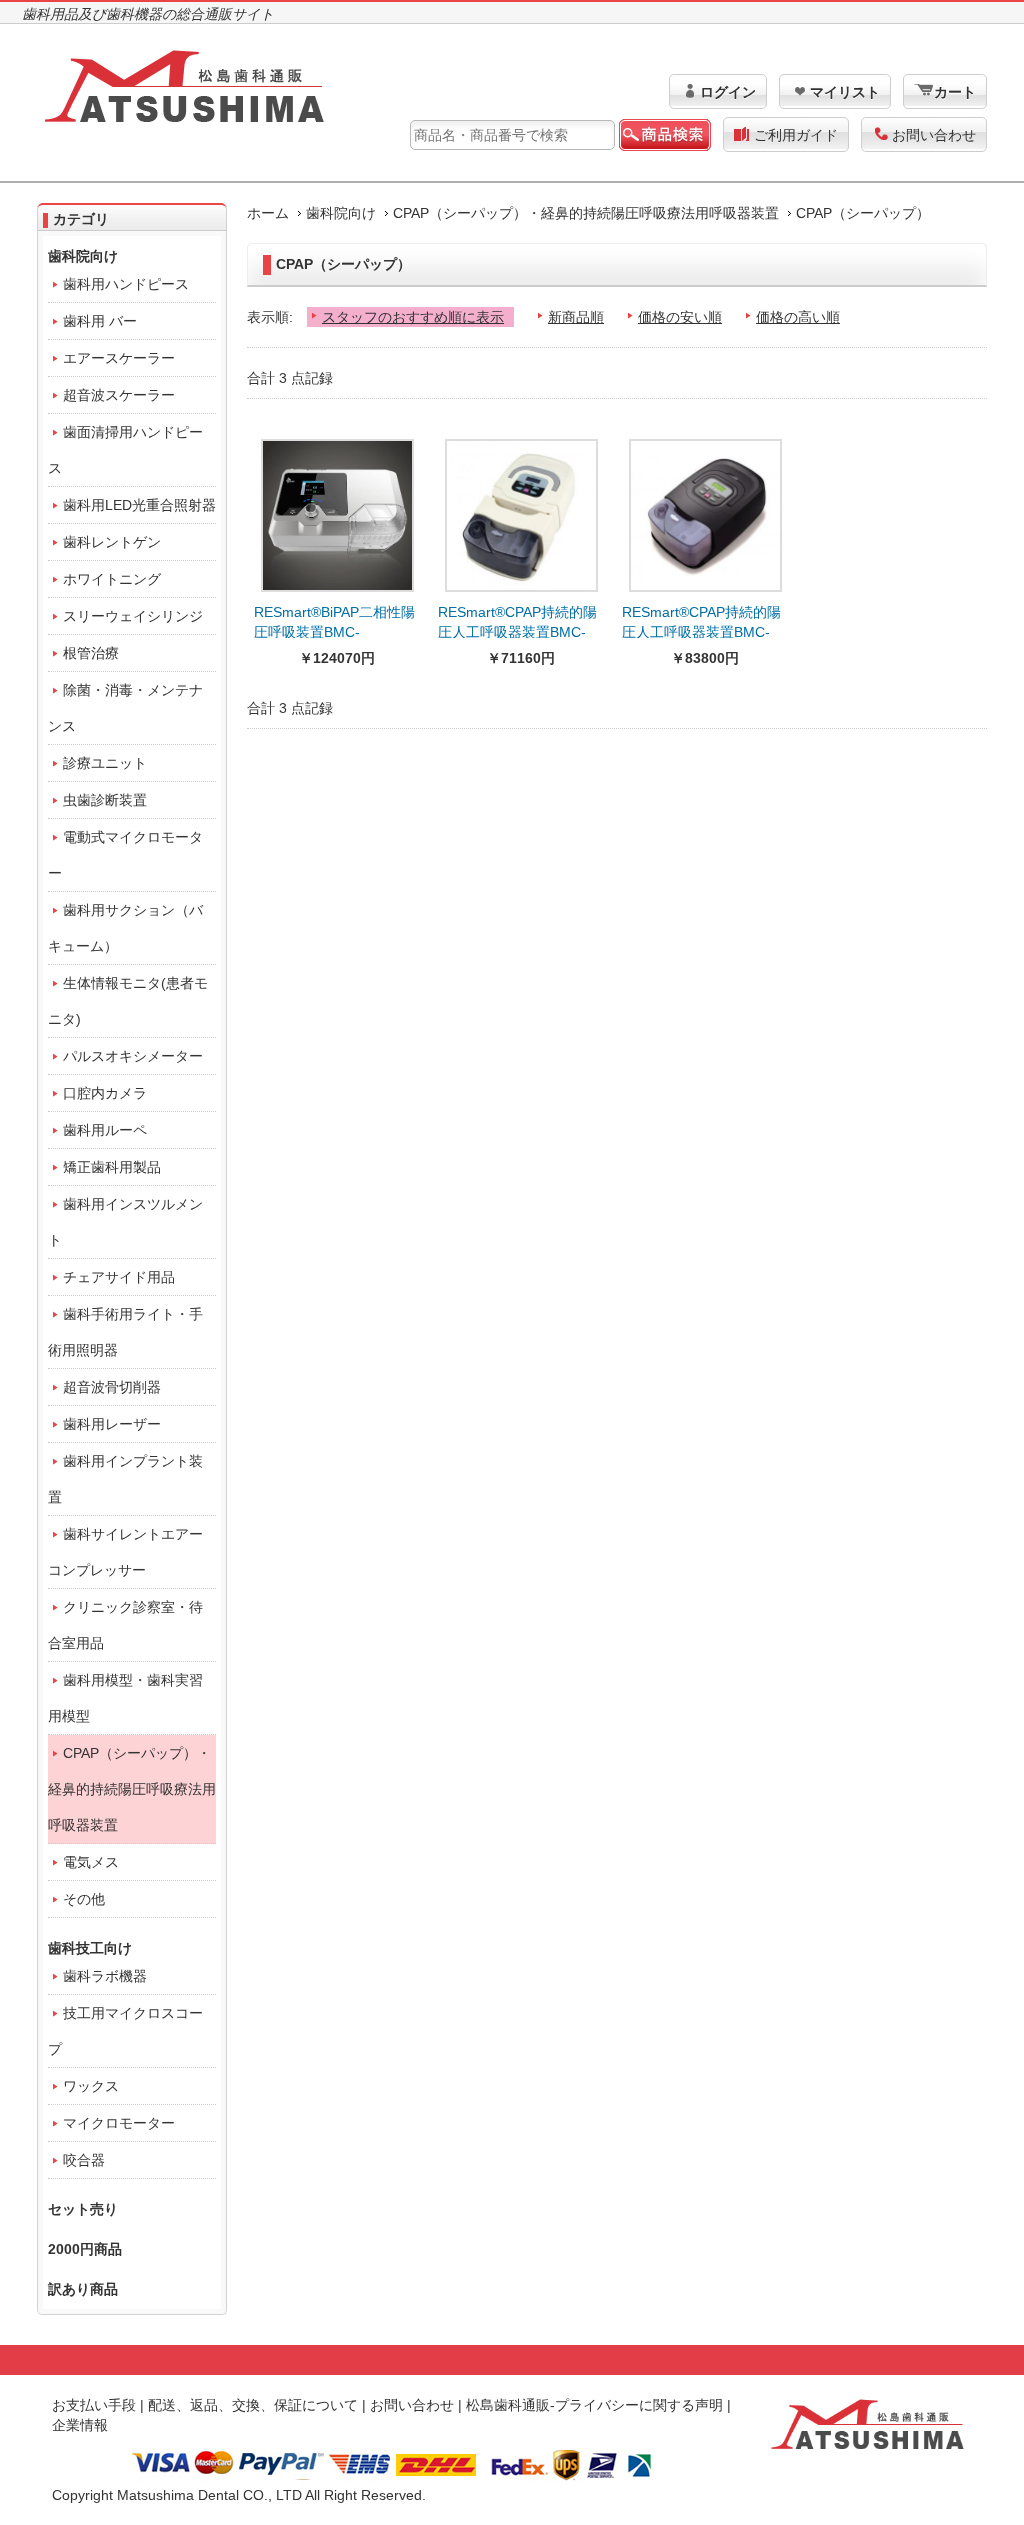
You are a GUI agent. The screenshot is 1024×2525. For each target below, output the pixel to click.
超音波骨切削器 (112, 1387)
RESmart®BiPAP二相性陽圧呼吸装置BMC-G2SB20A (334, 632)
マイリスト (845, 92)
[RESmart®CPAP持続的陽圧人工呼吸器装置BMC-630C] (521, 510)
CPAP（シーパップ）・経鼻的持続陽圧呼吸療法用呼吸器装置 (586, 213)
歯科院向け (341, 213)
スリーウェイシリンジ (133, 616)
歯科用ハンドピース (126, 284)
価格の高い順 (798, 317)
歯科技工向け (90, 1948)
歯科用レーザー (112, 1424)
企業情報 (80, 2425)
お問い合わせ (934, 135)
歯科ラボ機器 (105, 1976)
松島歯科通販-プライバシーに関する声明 (594, 2405)
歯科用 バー (100, 321)
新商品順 (576, 317)
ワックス (91, 2086)
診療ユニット (105, 763)
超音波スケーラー (119, 395)
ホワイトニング (112, 579)
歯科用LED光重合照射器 (139, 505)
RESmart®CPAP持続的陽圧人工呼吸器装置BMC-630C (517, 632)
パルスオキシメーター (133, 1056)
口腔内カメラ (105, 1093)
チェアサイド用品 (119, 1277)
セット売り (83, 2209)
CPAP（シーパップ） (863, 213)
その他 (84, 1899)
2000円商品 (85, 2249)
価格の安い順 (680, 317)
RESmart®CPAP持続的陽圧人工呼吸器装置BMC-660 (701, 632)
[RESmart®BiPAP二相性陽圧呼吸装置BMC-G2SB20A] (337, 510)
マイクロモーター (119, 2123)
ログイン (728, 92)
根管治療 (91, 653)
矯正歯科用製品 (112, 1167)
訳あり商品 (83, 2289)
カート (955, 92)
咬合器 (84, 2160)
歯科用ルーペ (105, 1130)
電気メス (91, 1862)
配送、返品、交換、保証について (253, 2405)
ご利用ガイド (796, 135)
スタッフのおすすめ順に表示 (413, 317)
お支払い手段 (94, 2405)
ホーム (268, 213)
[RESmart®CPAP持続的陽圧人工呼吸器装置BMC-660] (705, 510)
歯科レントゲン (112, 542)
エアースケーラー (119, 358)
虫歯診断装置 (105, 800)
